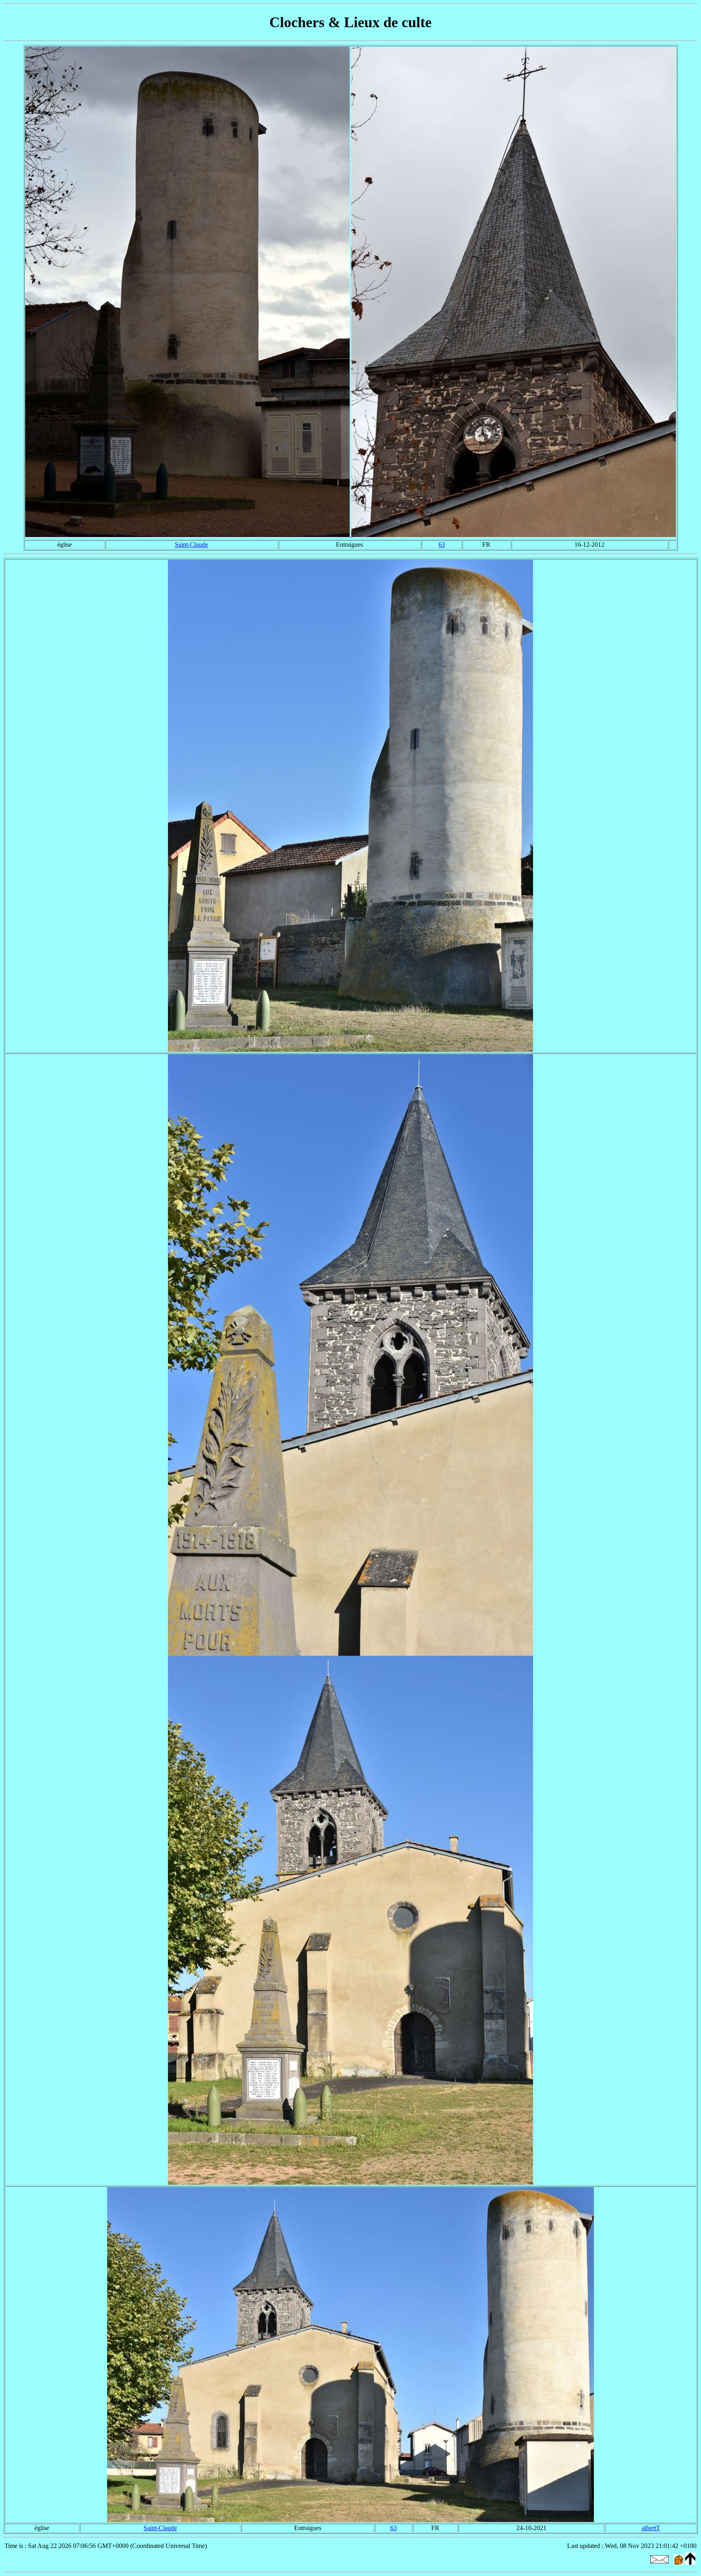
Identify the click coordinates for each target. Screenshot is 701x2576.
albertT (651, 2528)
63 (442, 545)
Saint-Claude (191, 545)
